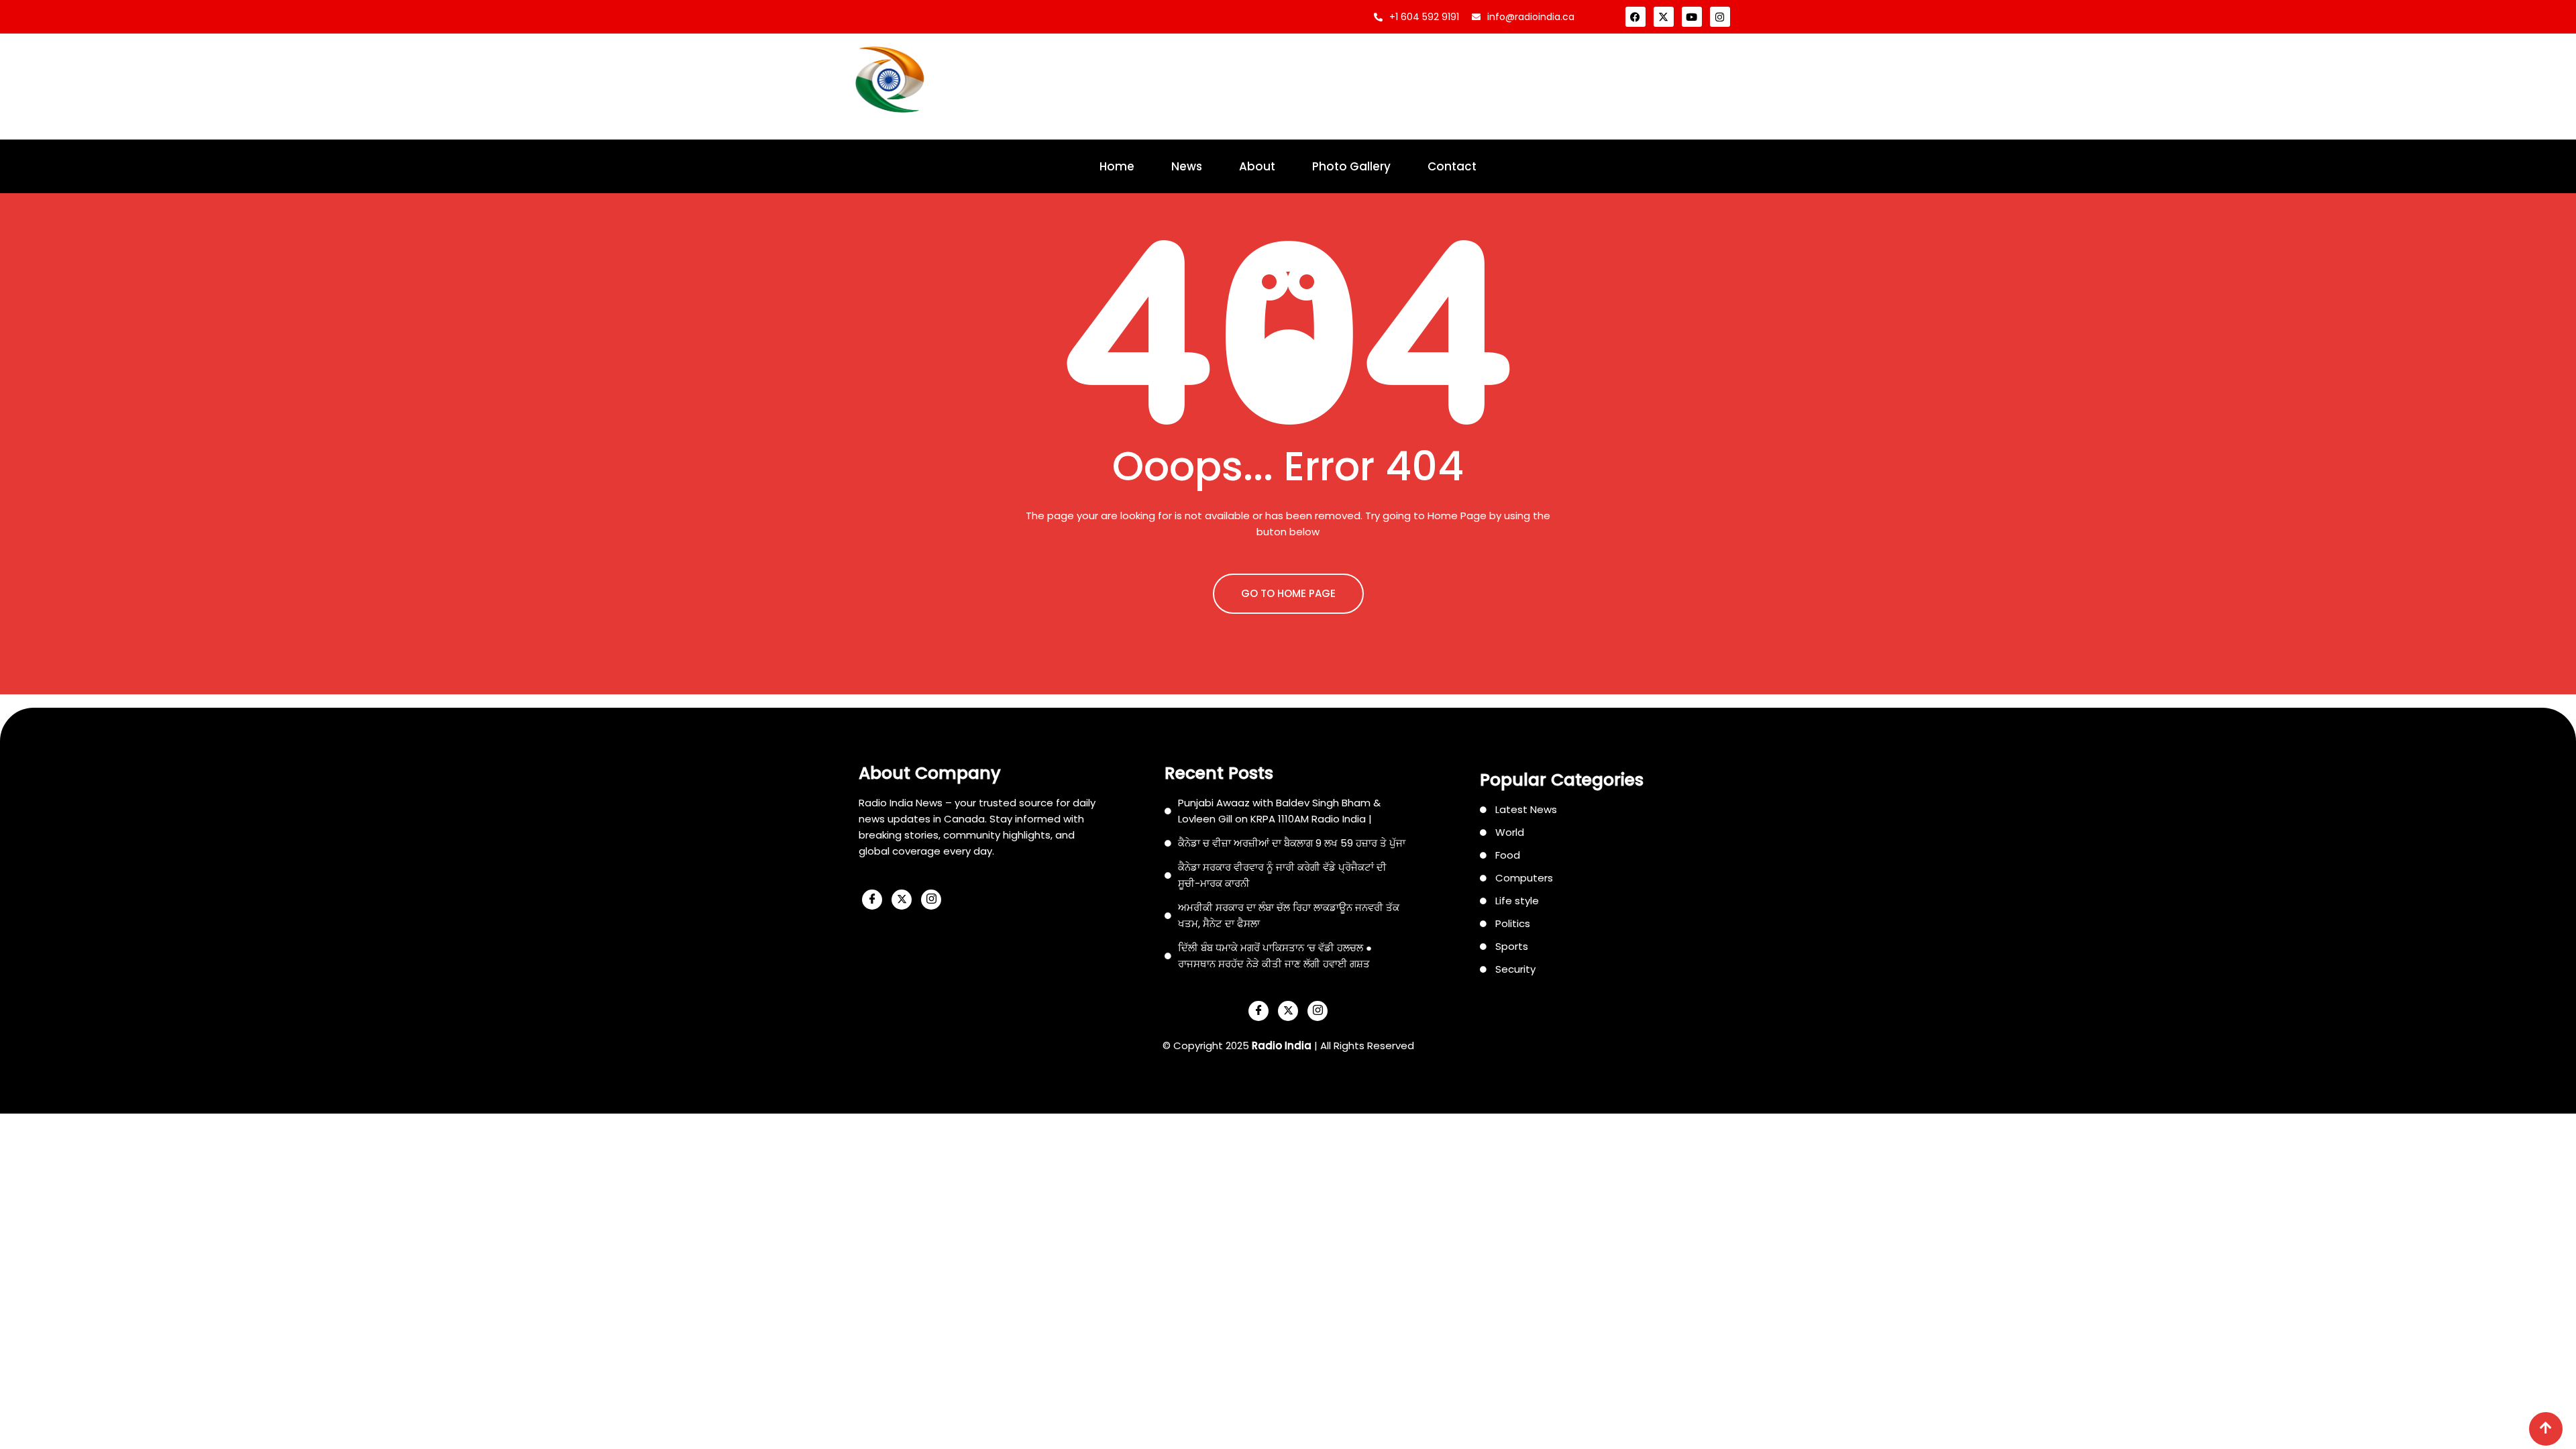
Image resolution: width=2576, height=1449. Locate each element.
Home (1117, 166)
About (1257, 166)
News (1187, 166)
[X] (902, 900)
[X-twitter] (1664, 17)
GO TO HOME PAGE (1288, 593)
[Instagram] (1720, 17)
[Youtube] (1692, 17)
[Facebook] (1635, 17)
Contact (1452, 166)
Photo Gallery (1351, 166)
